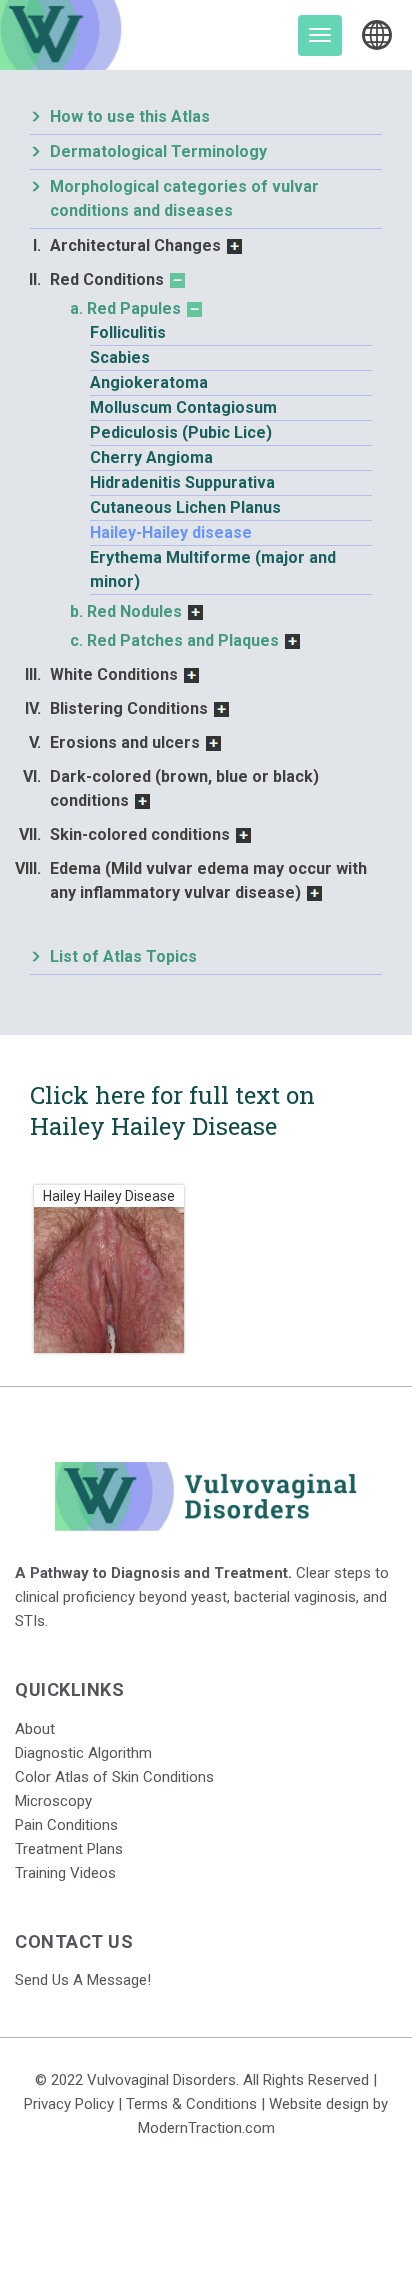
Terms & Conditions (191, 2104)
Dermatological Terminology (158, 151)
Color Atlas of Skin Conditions (114, 1777)
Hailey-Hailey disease (171, 532)
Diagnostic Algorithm (83, 1753)
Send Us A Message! (83, 1980)
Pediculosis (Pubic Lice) (181, 432)
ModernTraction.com (206, 2128)
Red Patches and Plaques (183, 640)
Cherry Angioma (151, 457)
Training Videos (65, 1873)
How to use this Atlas (130, 116)
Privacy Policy (69, 2104)
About (35, 1729)
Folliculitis (128, 332)
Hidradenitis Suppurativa (182, 482)
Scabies (120, 357)
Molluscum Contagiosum (183, 407)
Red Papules (134, 308)
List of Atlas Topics (123, 956)
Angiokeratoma (149, 382)
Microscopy (53, 1801)
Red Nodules (134, 611)
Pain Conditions (66, 1825)
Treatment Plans (69, 1849)
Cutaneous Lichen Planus (185, 507)
